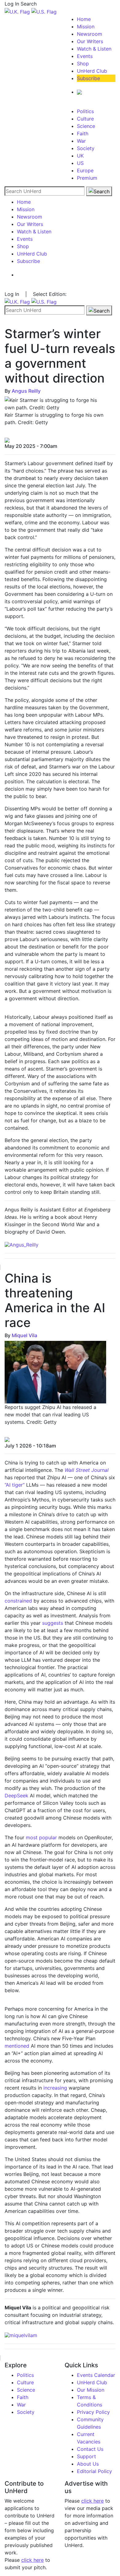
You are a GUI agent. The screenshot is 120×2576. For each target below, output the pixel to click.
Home (84, 19)
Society (86, 148)
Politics (85, 111)
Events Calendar (96, 2375)
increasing (55, 2088)
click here (32, 2560)
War (81, 141)
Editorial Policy (94, 2471)
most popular (41, 1837)
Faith (83, 133)
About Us (88, 2464)
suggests (53, 1623)
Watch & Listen (94, 49)
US (80, 163)
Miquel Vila (24, 1335)
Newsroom (90, 34)
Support (86, 2456)
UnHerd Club (92, 71)
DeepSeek (16, 1796)
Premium (87, 178)
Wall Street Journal (87, 1470)
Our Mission (91, 2390)
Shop (83, 63)
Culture (85, 119)
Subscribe (88, 78)
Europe (85, 170)
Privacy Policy (93, 2412)
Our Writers (90, 41)
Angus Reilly (26, 391)
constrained (18, 1601)
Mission (86, 27)
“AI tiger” (15, 1485)
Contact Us (90, 2449)
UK (80, 156)
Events (85, 56)
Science (86, 126)
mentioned (17, 2046)
